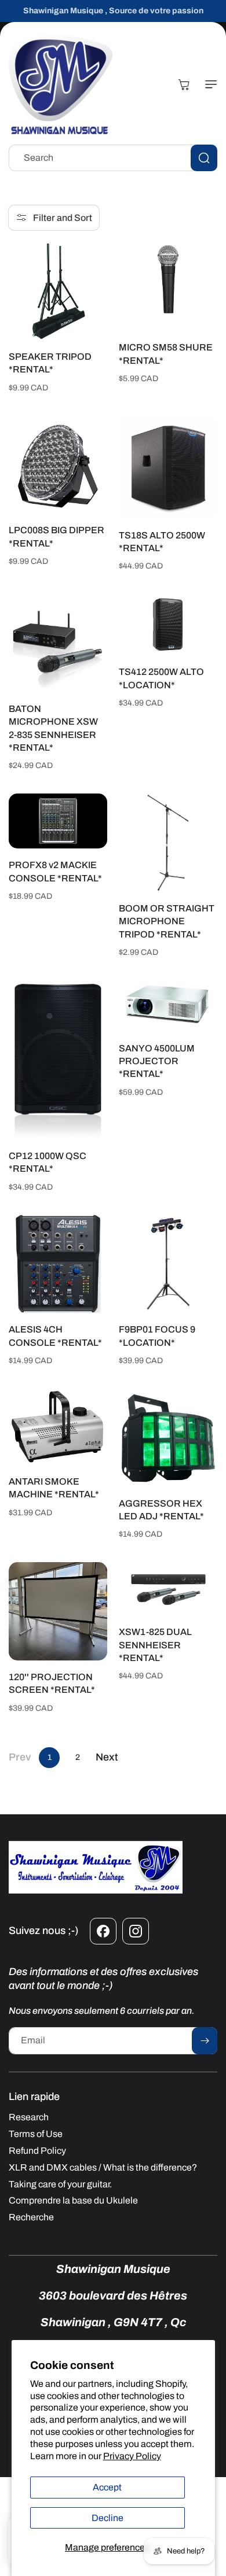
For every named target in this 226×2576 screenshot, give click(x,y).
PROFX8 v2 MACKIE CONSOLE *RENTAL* (55, 871)
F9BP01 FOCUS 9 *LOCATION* (157, 1336)
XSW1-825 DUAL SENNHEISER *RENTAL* (155, 1645)
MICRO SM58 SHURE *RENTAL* (166, 354)
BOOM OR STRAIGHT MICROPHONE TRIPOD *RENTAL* (167, 921)
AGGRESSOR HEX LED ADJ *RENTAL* (161, 1510)
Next (107, 1757)
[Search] (204, 158)
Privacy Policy (132, 2456)
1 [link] (50, 1757)
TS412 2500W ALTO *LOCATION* (161, 678)
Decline (107, 2518)
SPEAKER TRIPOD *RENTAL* (50, 363)
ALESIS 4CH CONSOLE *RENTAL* (55, 1336)
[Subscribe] (205, 2041)
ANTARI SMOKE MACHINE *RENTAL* (54, 1488)
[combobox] (113, 158)
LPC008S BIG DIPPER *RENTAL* (57, 536)
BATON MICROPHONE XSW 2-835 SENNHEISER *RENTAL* (53, 728)
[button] (209, 84)
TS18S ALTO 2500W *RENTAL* (162, 542)
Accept (107, 2487)
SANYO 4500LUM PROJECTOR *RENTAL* (157, 1061)
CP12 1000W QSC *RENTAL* (48, 1162)
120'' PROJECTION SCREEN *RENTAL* (52, 1683)
